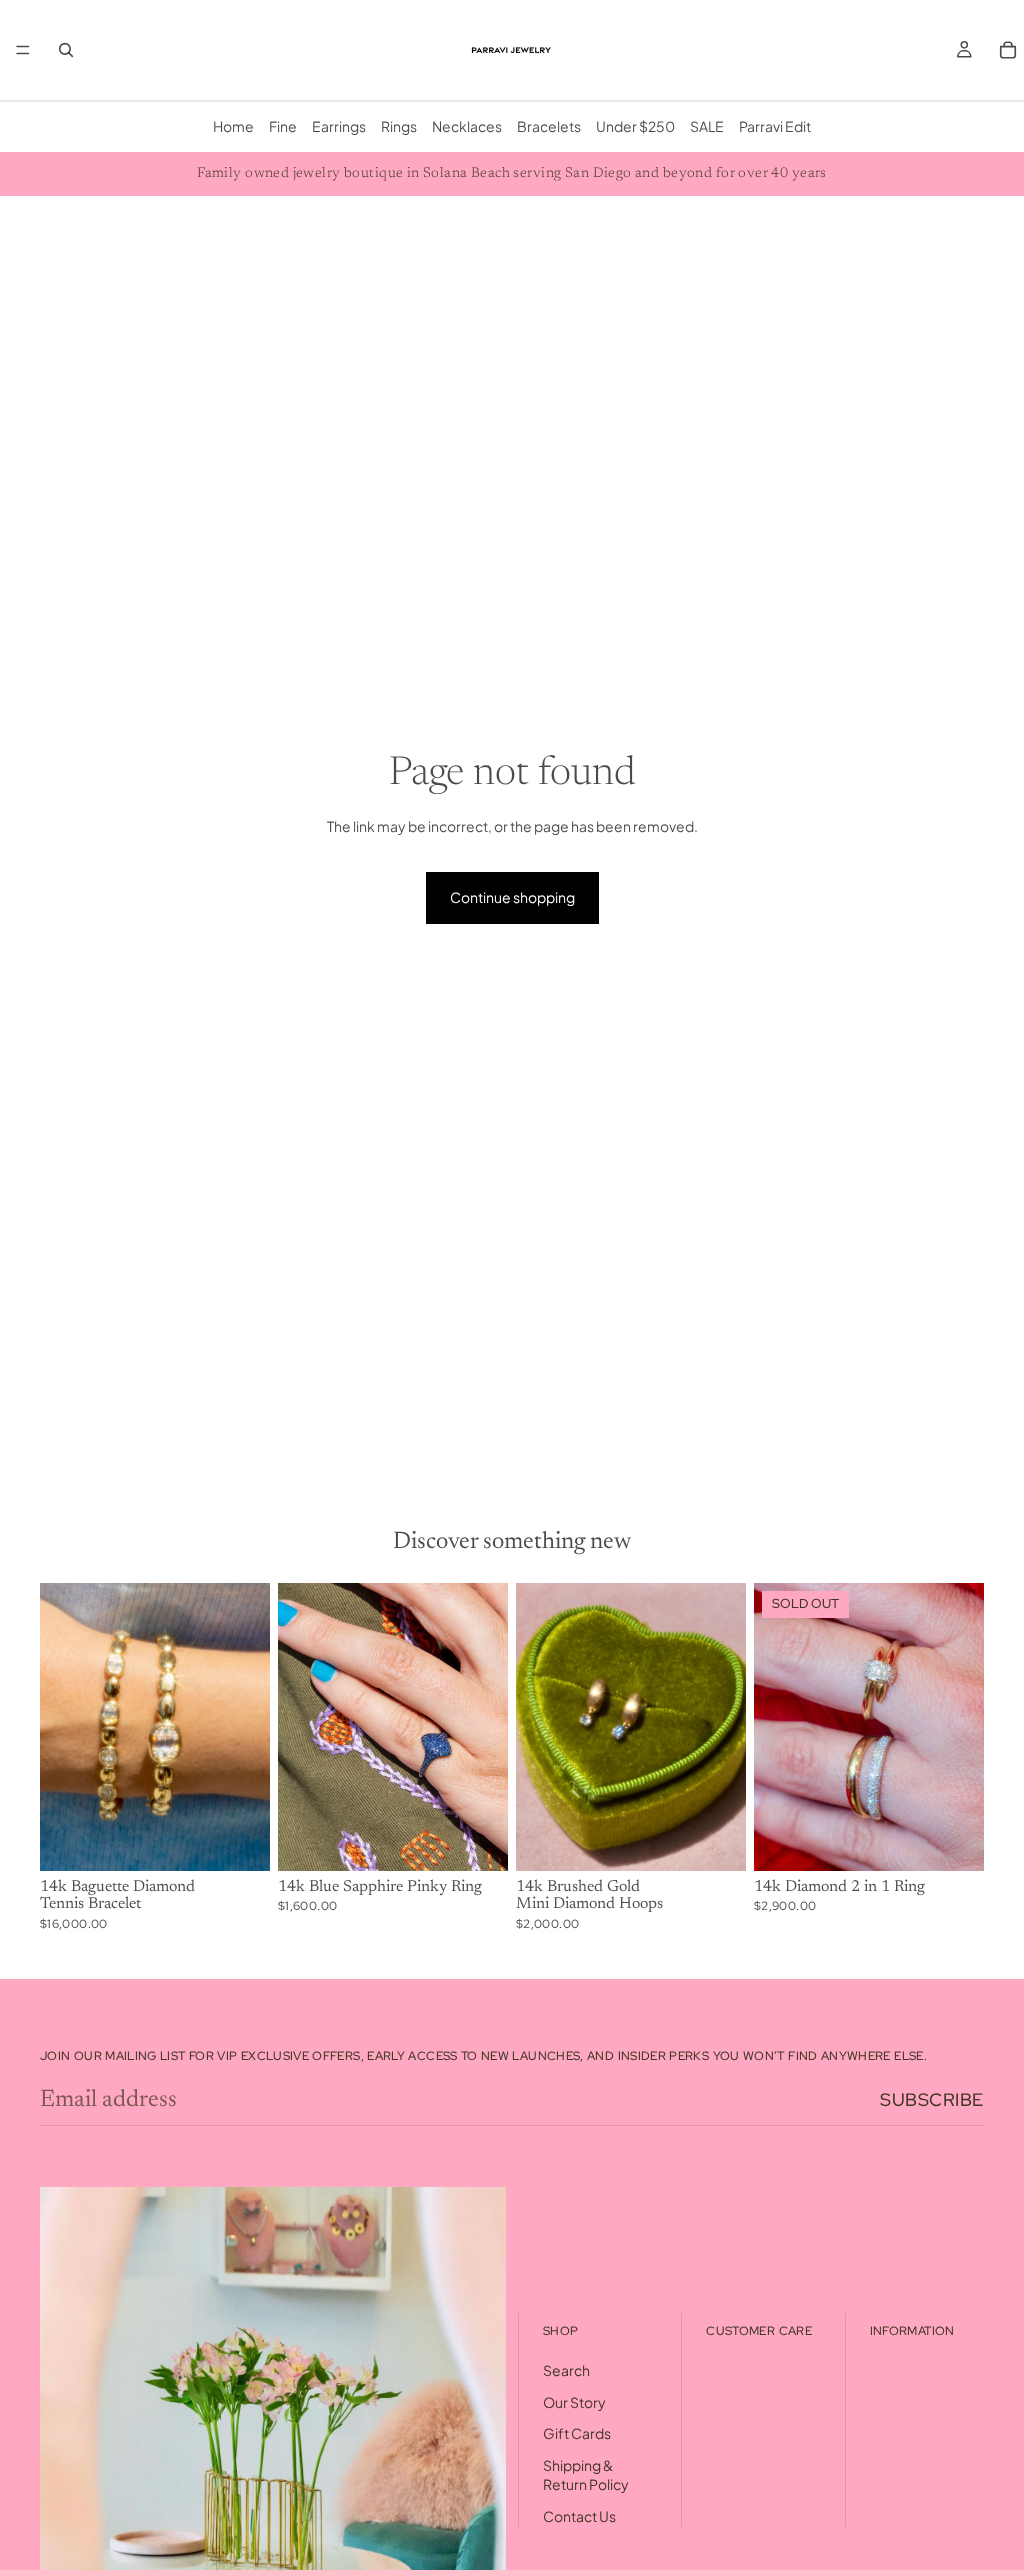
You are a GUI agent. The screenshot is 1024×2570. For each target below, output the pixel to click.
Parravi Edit (775, 126)
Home (233, 126)
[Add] (239, 1840)
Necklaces (467, 126)
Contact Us (579, 2516)
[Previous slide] (62, 1727)
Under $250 (635, 126)
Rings (399, 126)
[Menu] (23, 50)
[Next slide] (248, 1727)
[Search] (66, 50)
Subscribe (932, 2099)
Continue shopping (512, 897)
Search (566, 2370)
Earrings (339, 126)
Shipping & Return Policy (586, 2475)
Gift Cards (577, 2433)
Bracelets (549, 126)
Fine (283, 126)
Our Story (574, 2402)
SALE (707, 126)
